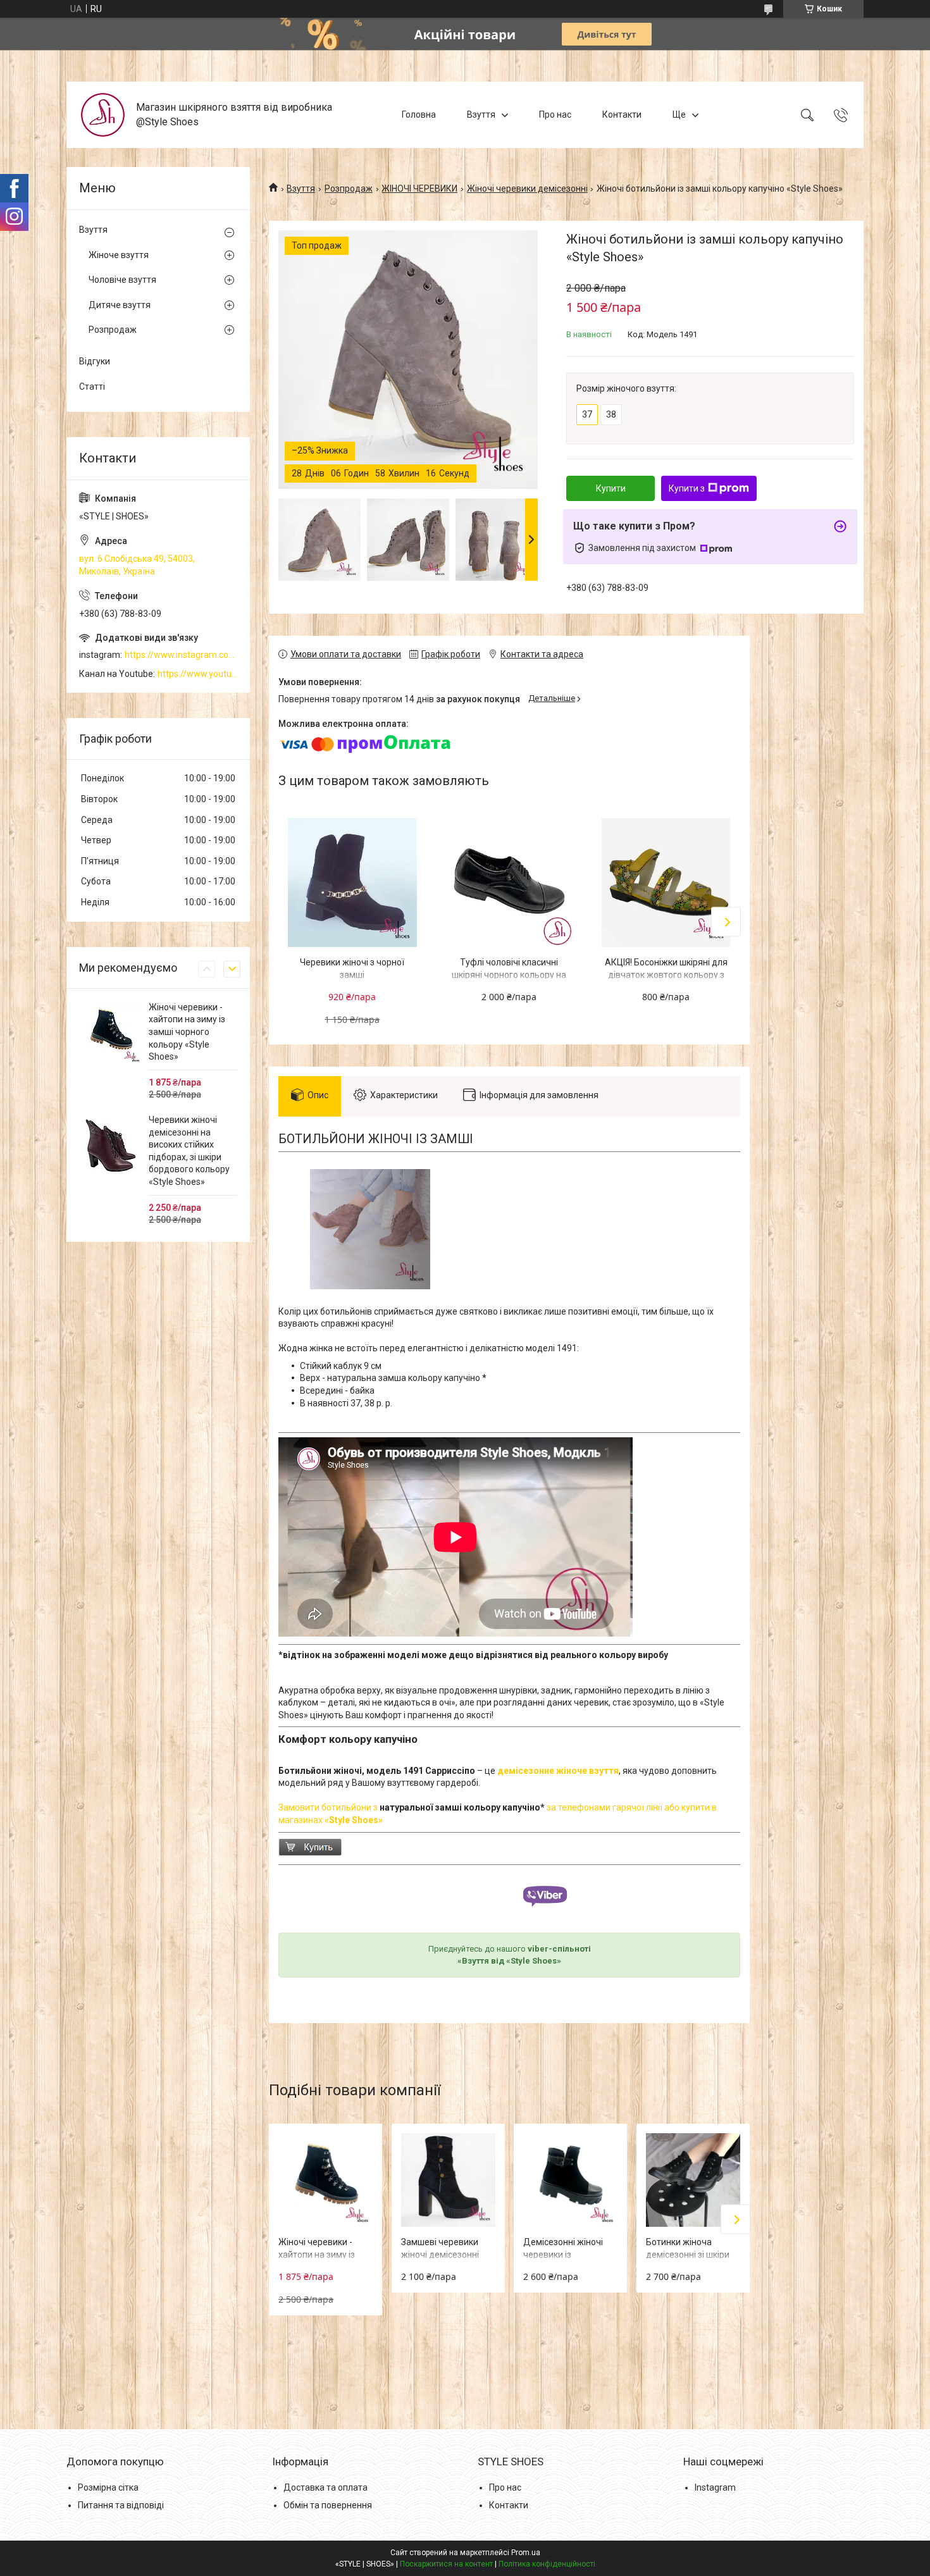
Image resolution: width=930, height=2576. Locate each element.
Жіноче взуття (119, 255)
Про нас (555, 115)
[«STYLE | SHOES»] (103, 115)
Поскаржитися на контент (446, 2564)
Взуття (481, 115)
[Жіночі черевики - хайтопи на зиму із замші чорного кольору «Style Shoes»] (325, 2180)
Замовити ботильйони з (329, 1807)
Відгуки (95, 361)
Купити (611, 488)
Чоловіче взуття (122, 280)
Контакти (622, 115)
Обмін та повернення (328, 2505)
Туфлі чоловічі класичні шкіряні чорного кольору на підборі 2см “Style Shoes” (509, 975)
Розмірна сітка (108, 2487)
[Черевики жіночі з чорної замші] (352, 882)
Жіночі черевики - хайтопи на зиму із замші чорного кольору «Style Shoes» (187, 1032)
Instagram (715, 2487)
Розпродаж (349, 189)
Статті (92, 387)
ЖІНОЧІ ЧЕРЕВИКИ (419, 189)
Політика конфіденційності (547, 2564)
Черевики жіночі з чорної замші (352, 969)
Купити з (687, 488)
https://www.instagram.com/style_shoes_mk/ (181, 655)
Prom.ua (526, 2553)
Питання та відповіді (121, 2505)
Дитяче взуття (120, 305)
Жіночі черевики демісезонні (527, 189)
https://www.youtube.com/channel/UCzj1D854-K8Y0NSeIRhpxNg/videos (197, 674)
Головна (419, 115)
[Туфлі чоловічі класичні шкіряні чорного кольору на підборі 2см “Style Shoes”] (509, 882)
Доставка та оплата (325, 2487)
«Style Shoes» (354, 1820)
